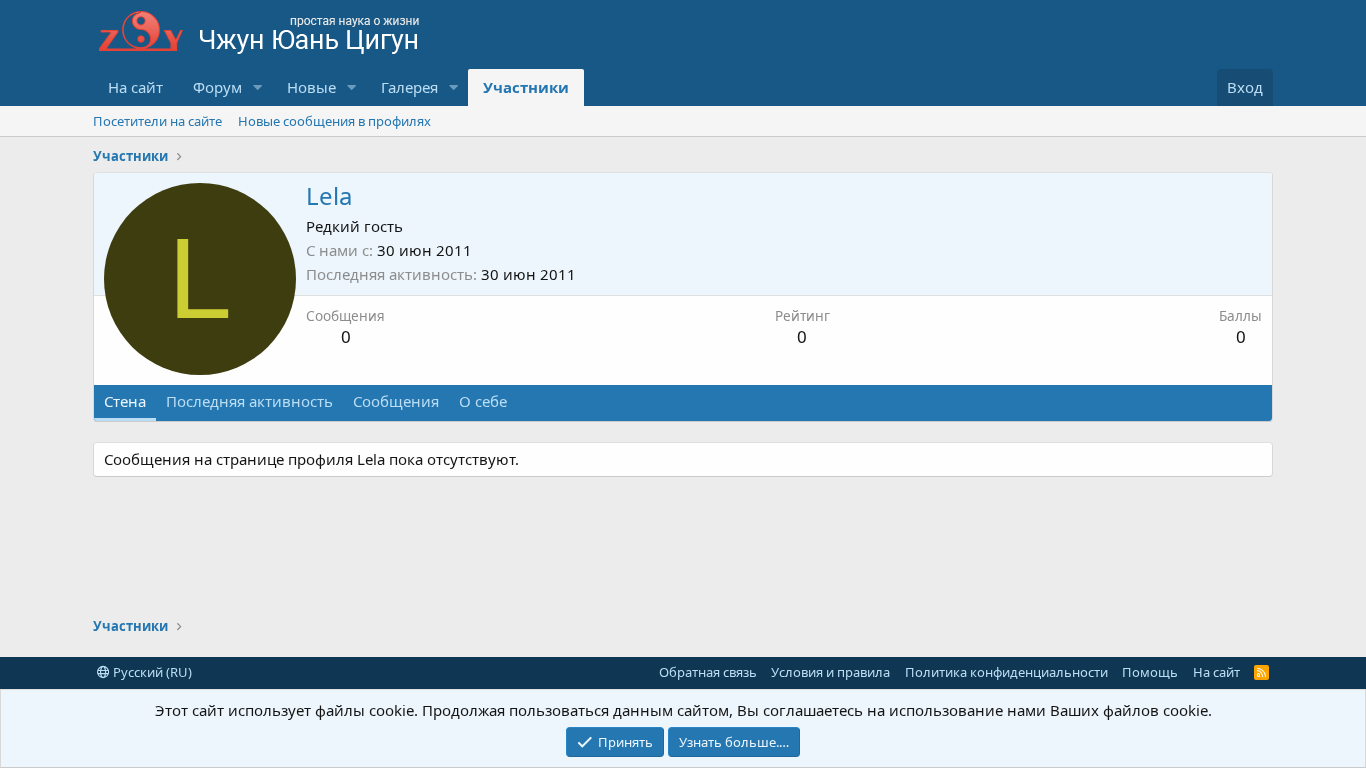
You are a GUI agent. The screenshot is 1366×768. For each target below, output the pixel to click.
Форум (217, 87)
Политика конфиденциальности (1006, 672)
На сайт (135, 87)
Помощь (1150, 672)
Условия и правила (830, 672)
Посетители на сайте (157, 121)
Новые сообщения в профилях (334, 121)
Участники (526, 87)
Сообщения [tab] (396, 401)
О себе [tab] (483, 401)
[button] (258, 87)
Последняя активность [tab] (249, 401)
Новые (311, 87)
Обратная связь (708, 672)
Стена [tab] (125, 401)
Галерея (409, 87)
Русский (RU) (151, 672)
